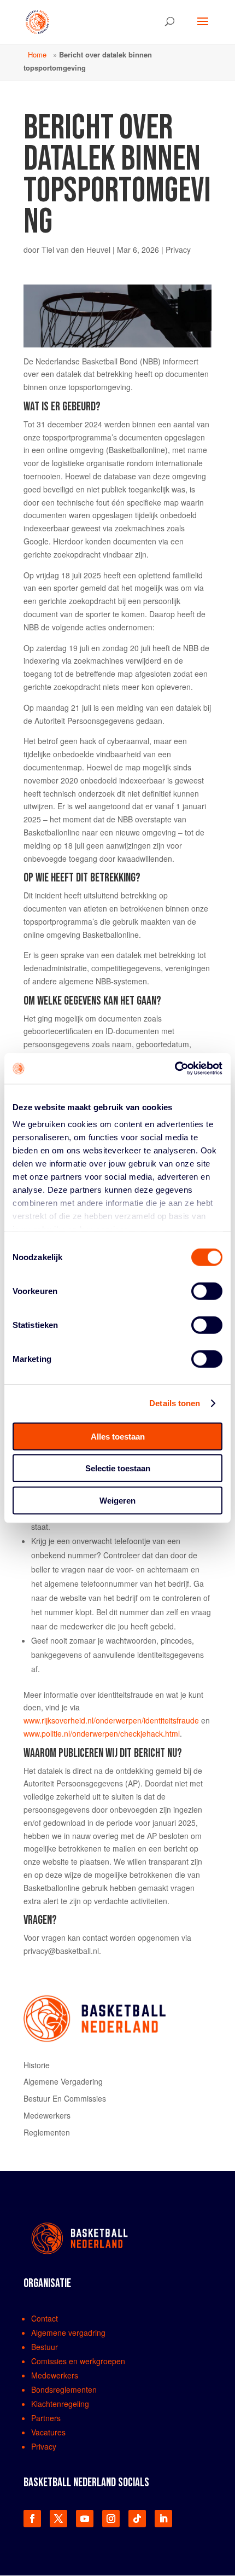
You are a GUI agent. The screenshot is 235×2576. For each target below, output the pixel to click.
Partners (46, 2418)
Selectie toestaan (118, 1468)
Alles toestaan (118, 1436)
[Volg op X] (58, 2519)
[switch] (207, 1291)
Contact (45, 2318)
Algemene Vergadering (63, 2081)
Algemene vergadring (68, 2333)
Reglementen (47, 2132)
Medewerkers (47, 2115)
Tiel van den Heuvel (76, 250)
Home (37, 54)
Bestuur (45, 2347)
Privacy (178, 250)
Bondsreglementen (64, 2389)
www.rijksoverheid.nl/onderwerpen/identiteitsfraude (111, 1720)
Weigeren (117, 1500)
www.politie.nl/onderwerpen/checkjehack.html (102, 1733)
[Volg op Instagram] (111, 2519)
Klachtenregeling (60, 2404)
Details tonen (175, 1403)
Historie (37, 2065)
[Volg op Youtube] (85, 2519)
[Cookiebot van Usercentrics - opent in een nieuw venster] (175, 1069)
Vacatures (48, 2432)
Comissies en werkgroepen (78, 2361)
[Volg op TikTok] (137, 2519)
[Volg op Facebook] (32, 2519)
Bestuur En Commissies (65, 2098)
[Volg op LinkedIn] (163, 2519)
